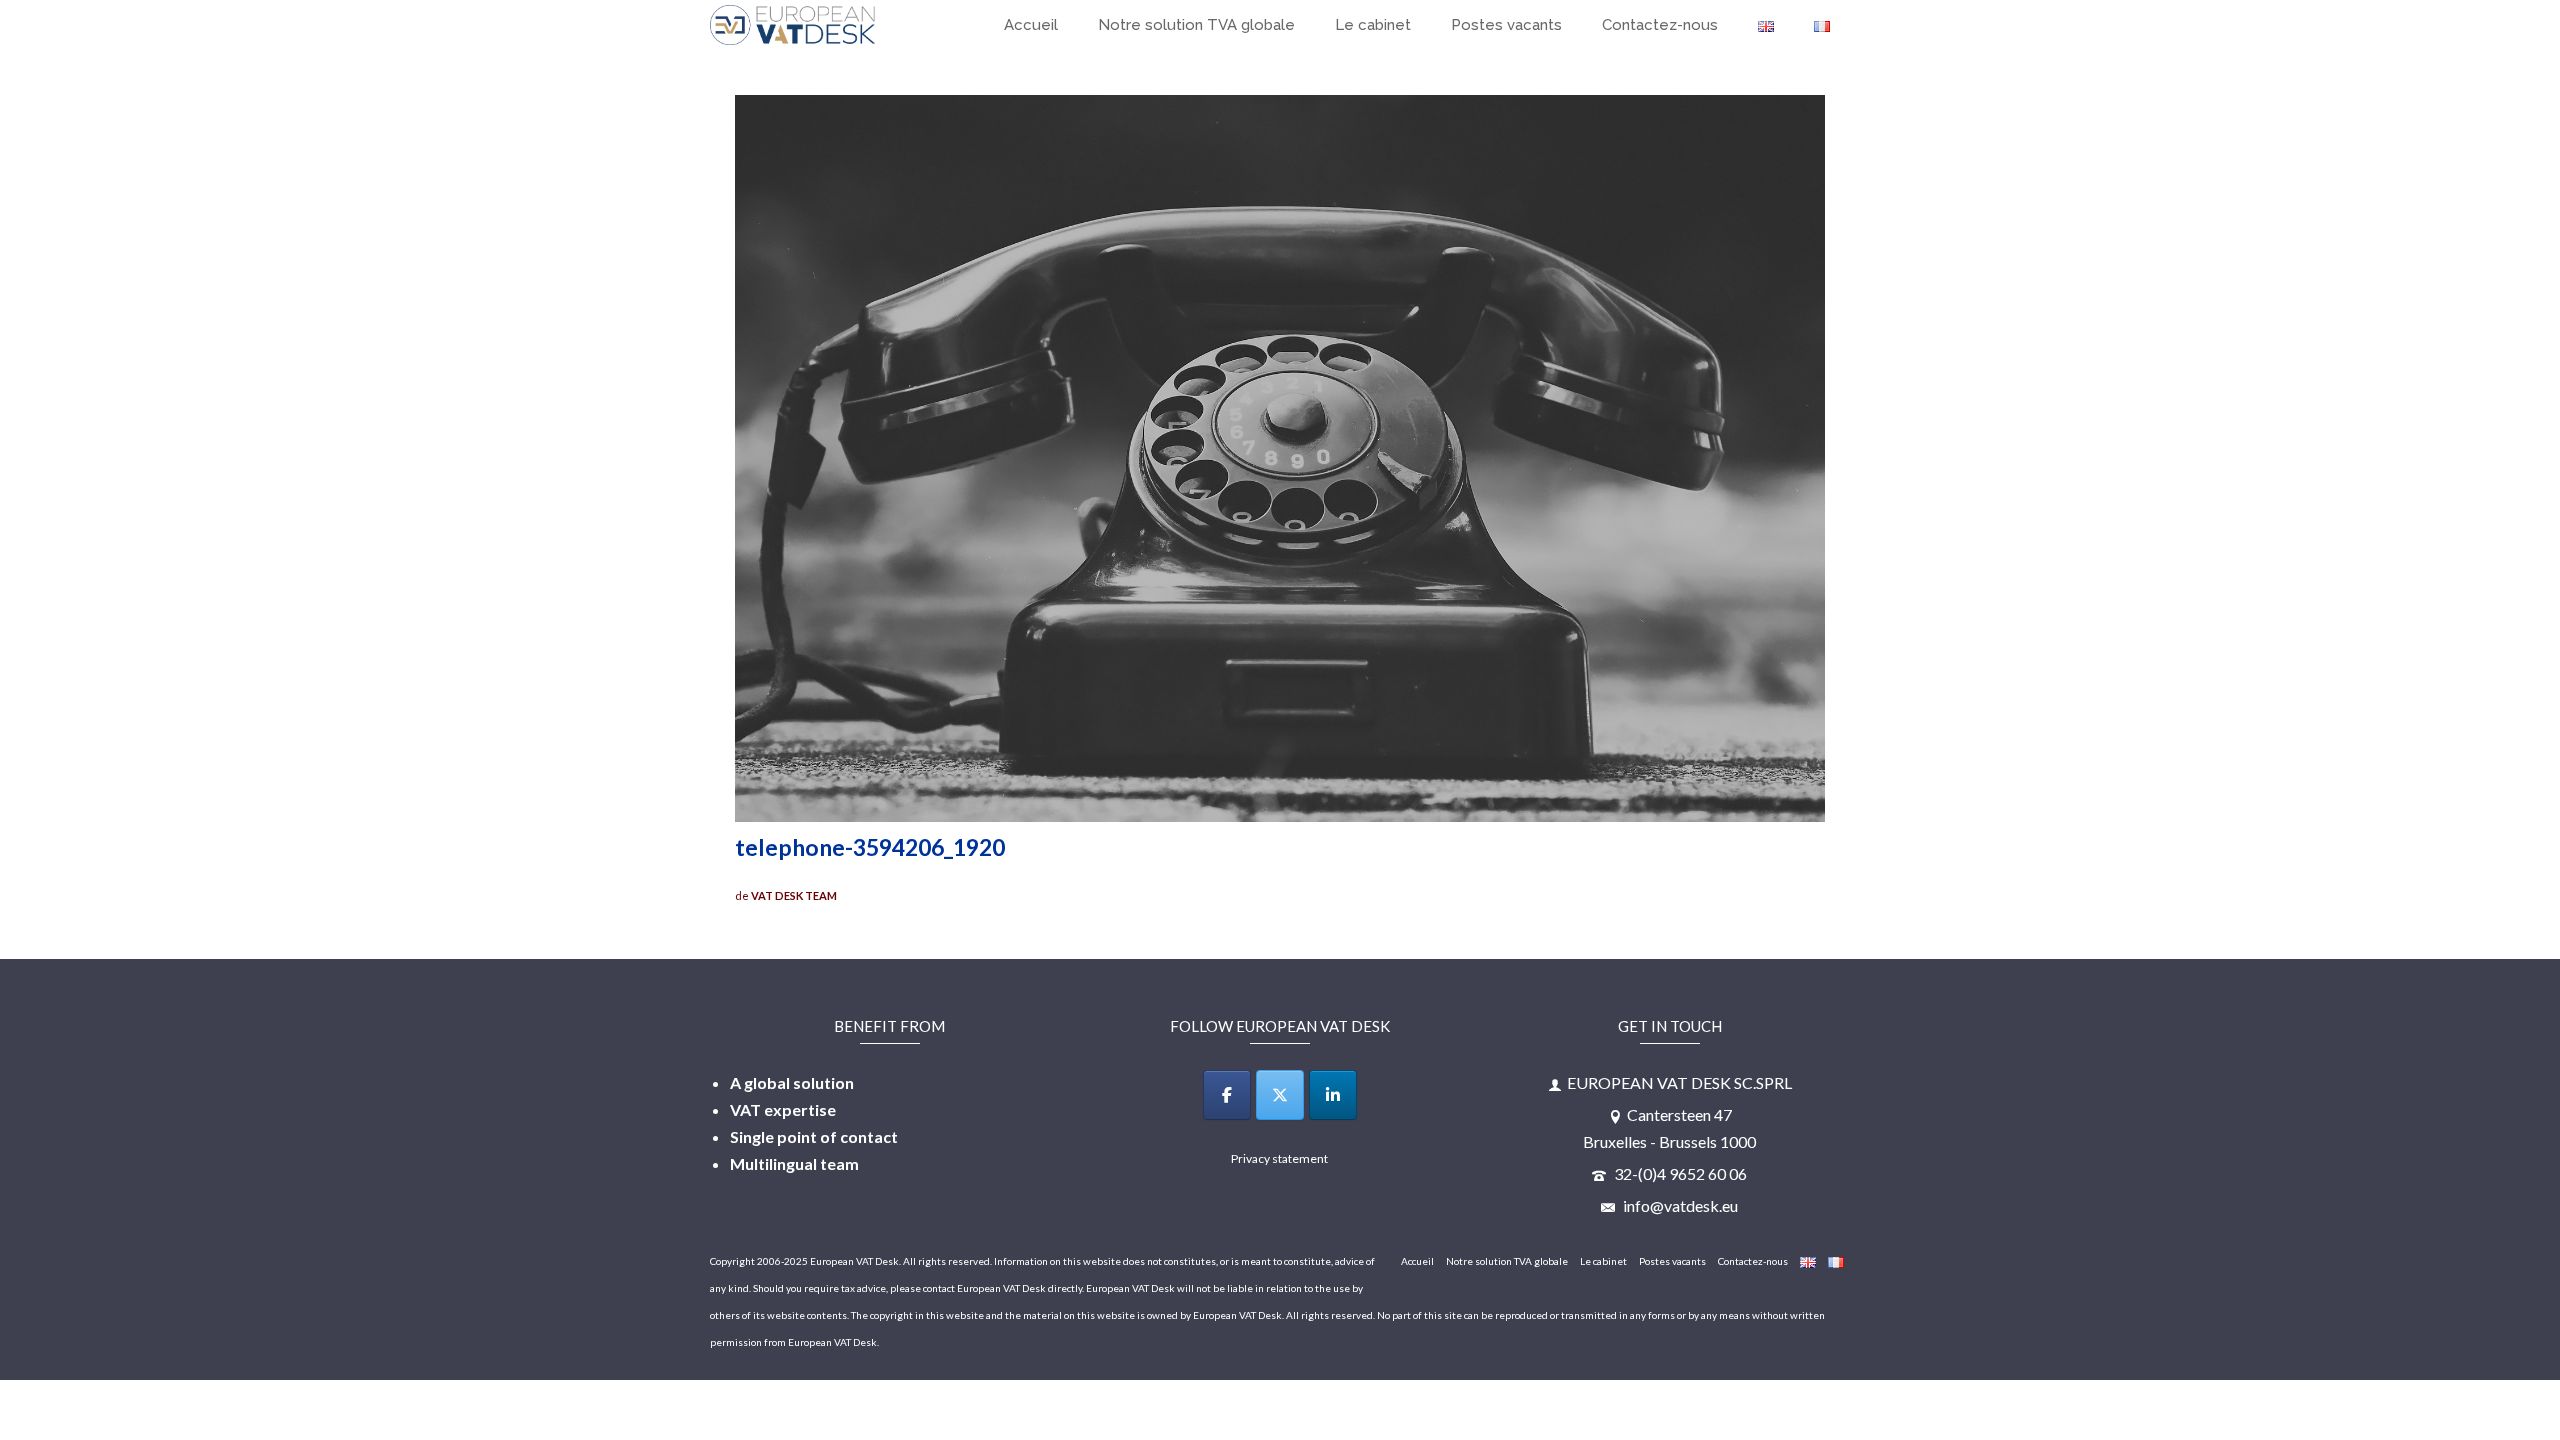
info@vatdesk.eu (1679, 1205)
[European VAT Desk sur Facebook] (1227, 1095)
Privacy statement (1279, 1158)
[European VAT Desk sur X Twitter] (1280, 1095)
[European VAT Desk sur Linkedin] (1333, 1095)
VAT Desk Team (794, 895)
